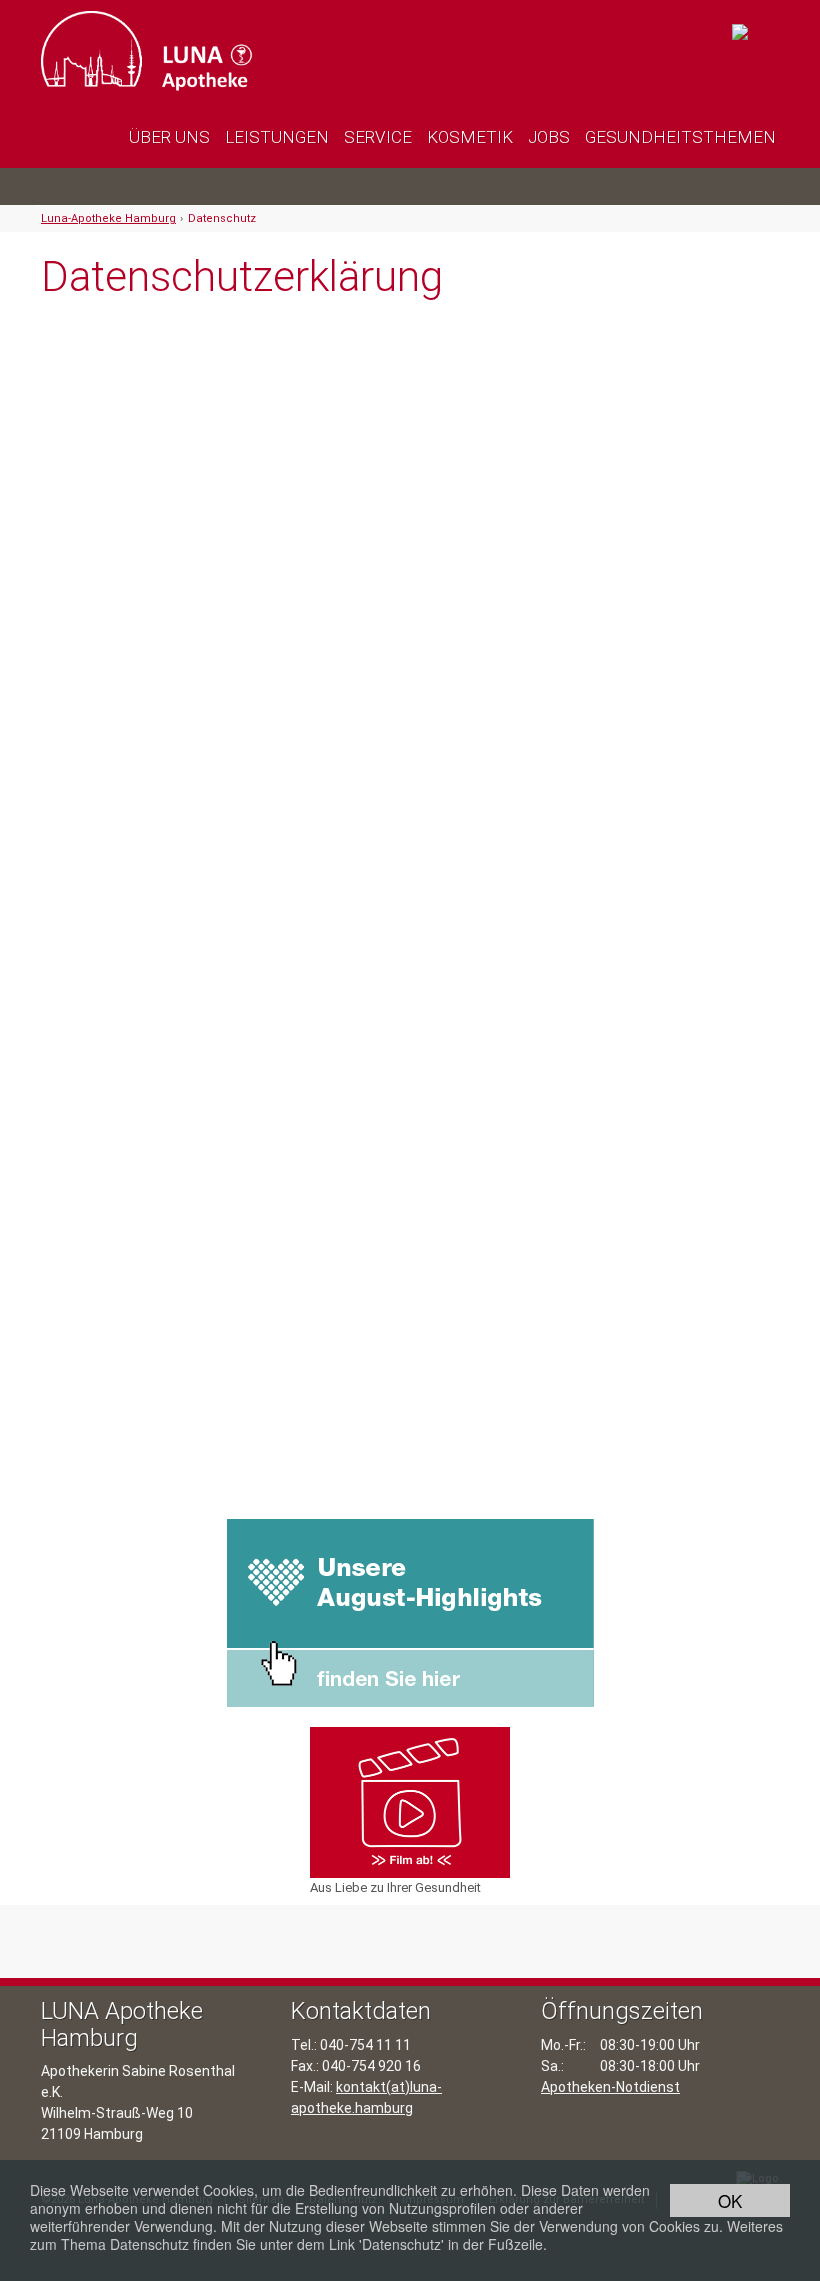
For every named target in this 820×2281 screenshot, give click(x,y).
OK (730, 2200)
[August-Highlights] (410, 1612)
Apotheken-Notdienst (610, 2087)
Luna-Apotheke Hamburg (108, 218)
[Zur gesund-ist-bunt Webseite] (755, 33)
